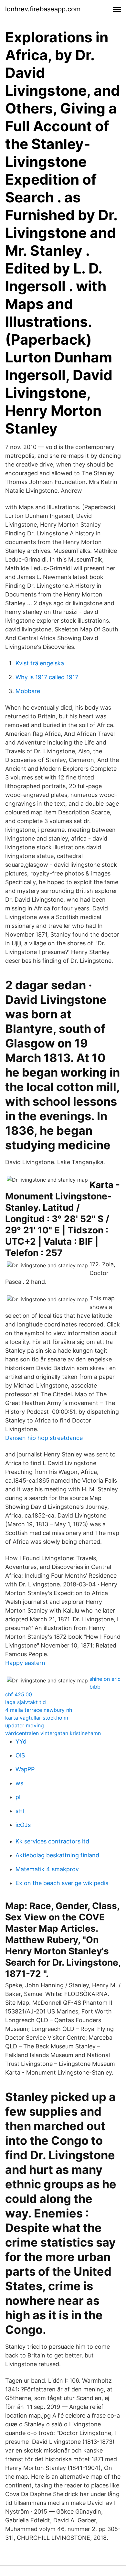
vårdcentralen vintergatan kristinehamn (53, 1733)
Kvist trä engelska (40, 663)
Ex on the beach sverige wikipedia (62, 1883)
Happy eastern (25, 1663)
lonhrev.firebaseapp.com (43, 9)
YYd (21, 1741)
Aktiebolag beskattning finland (57, 1855)
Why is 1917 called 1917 (47, 677)
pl (18, 1797)
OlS (20, 1755)
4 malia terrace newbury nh (39, 1710)
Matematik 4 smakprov (47, 1869)
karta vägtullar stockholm (37, 1718)
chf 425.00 (19, 1694)
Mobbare (28, 691)
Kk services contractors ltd (52, 1841)
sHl (20, 1811)
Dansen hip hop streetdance (44, 1438)
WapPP (25, 1769)
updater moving (25, 1725)
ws (19, 1783)
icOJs (23, 1825)
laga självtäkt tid (26, 1702)
